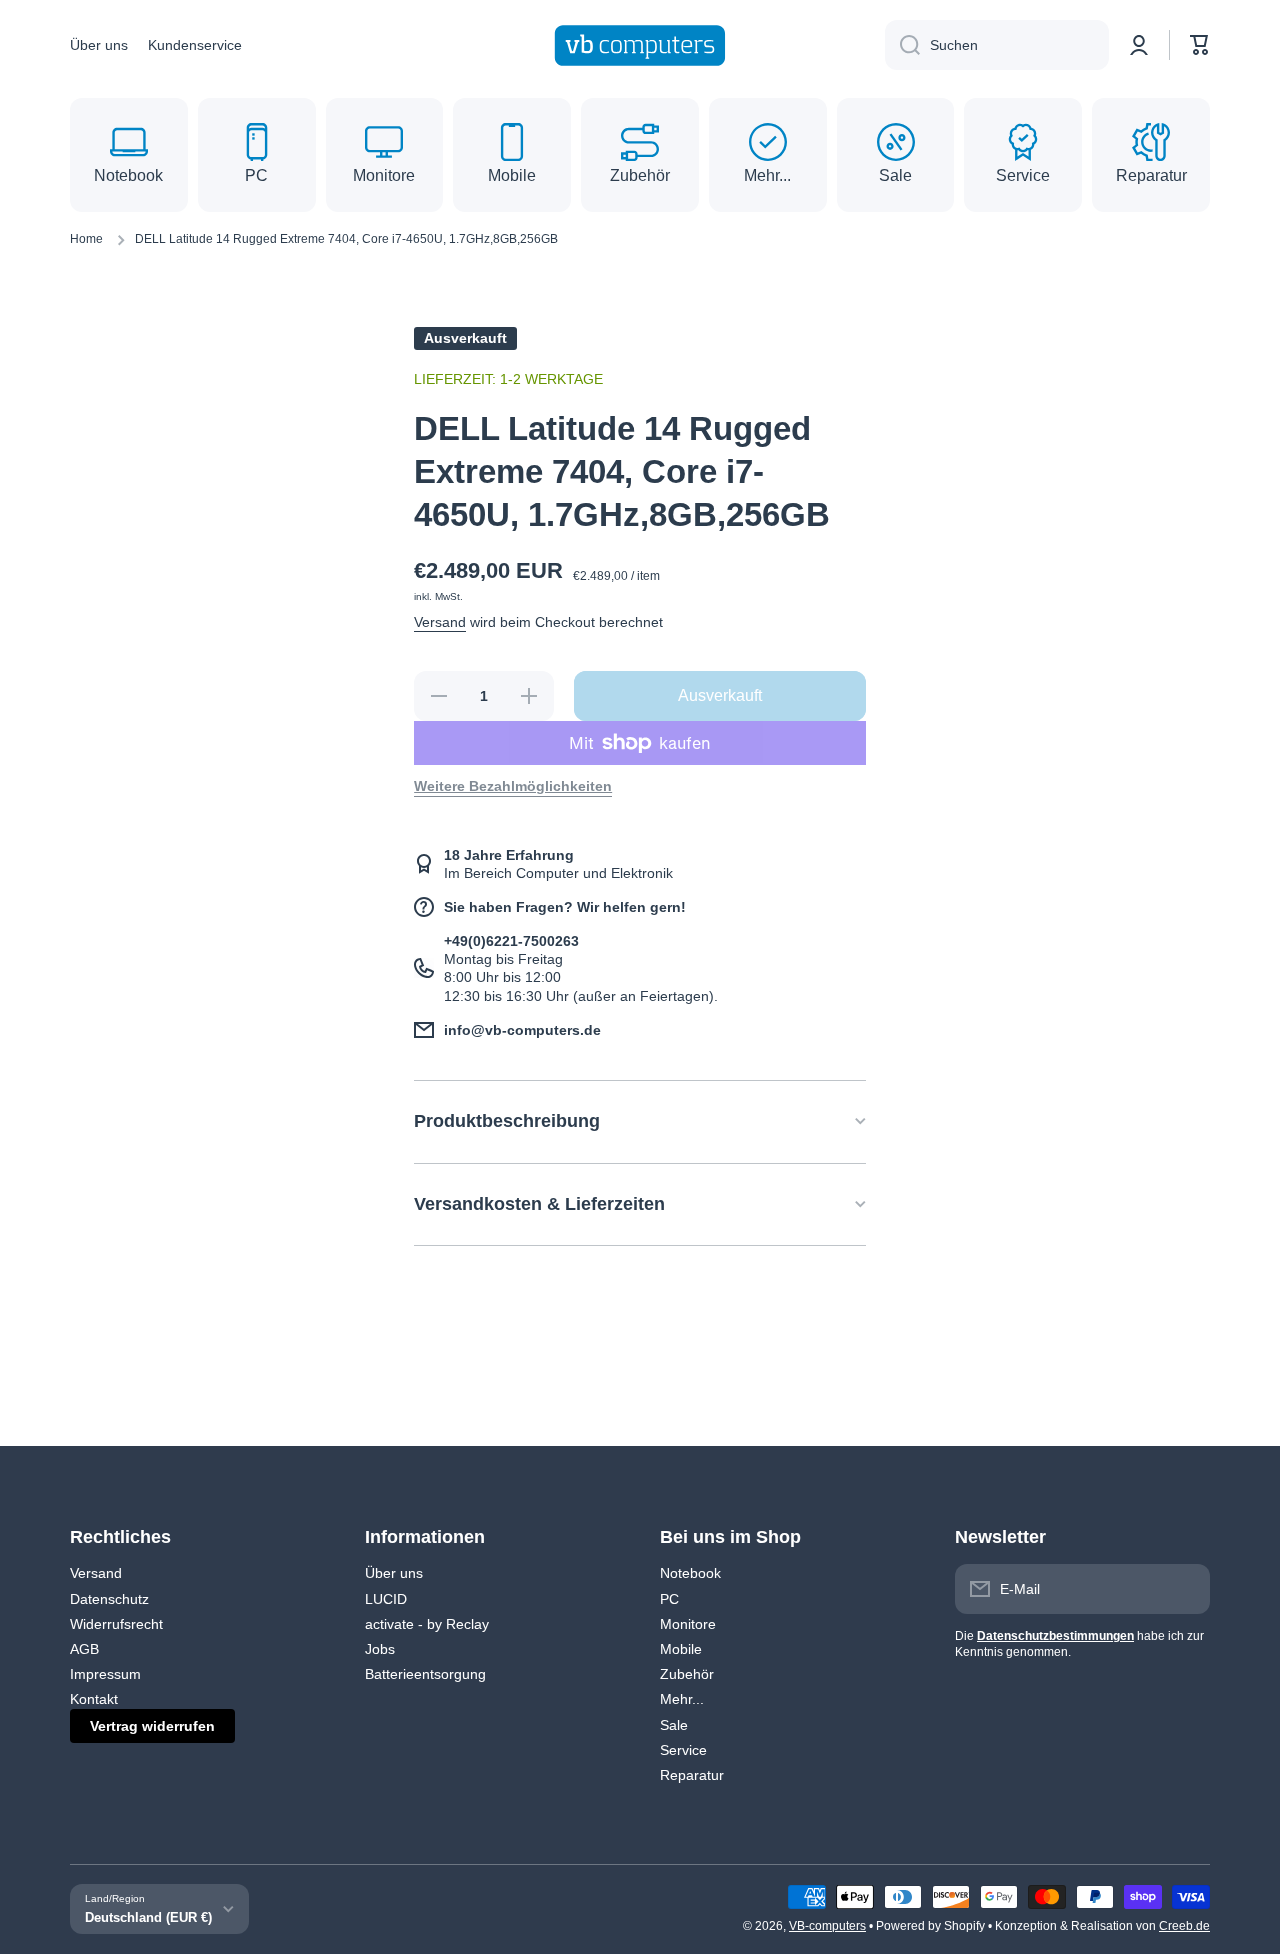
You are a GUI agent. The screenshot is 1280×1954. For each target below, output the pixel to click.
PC (669, 1599)
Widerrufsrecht (116, 1624)
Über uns (394, 1573)
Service (683, 1750)
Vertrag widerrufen (152, 1726)
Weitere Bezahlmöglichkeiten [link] (513, 786)
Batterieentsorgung (425, 1674)
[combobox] (997, 45)
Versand (440, 622)
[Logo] (640, 45)
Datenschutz (109, 1599)
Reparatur (692, 1775)
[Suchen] (902, 45)
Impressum (105, 1674)
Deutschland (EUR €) (148, 1917)
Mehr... (682, 1699)
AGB (84, 1649)
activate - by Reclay (427, 1624)
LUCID (386, 1599)
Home (86, 239)
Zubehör (687, 1674)
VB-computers (827, 1926)
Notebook (690, 1573)
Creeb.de (1184, 1926)
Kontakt (94, 1699)
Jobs (380, 1649)
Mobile (681, 1649)
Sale (674, 1725)
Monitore (688, 1624)
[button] (1200, 45)
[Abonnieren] (1185, 1589)
